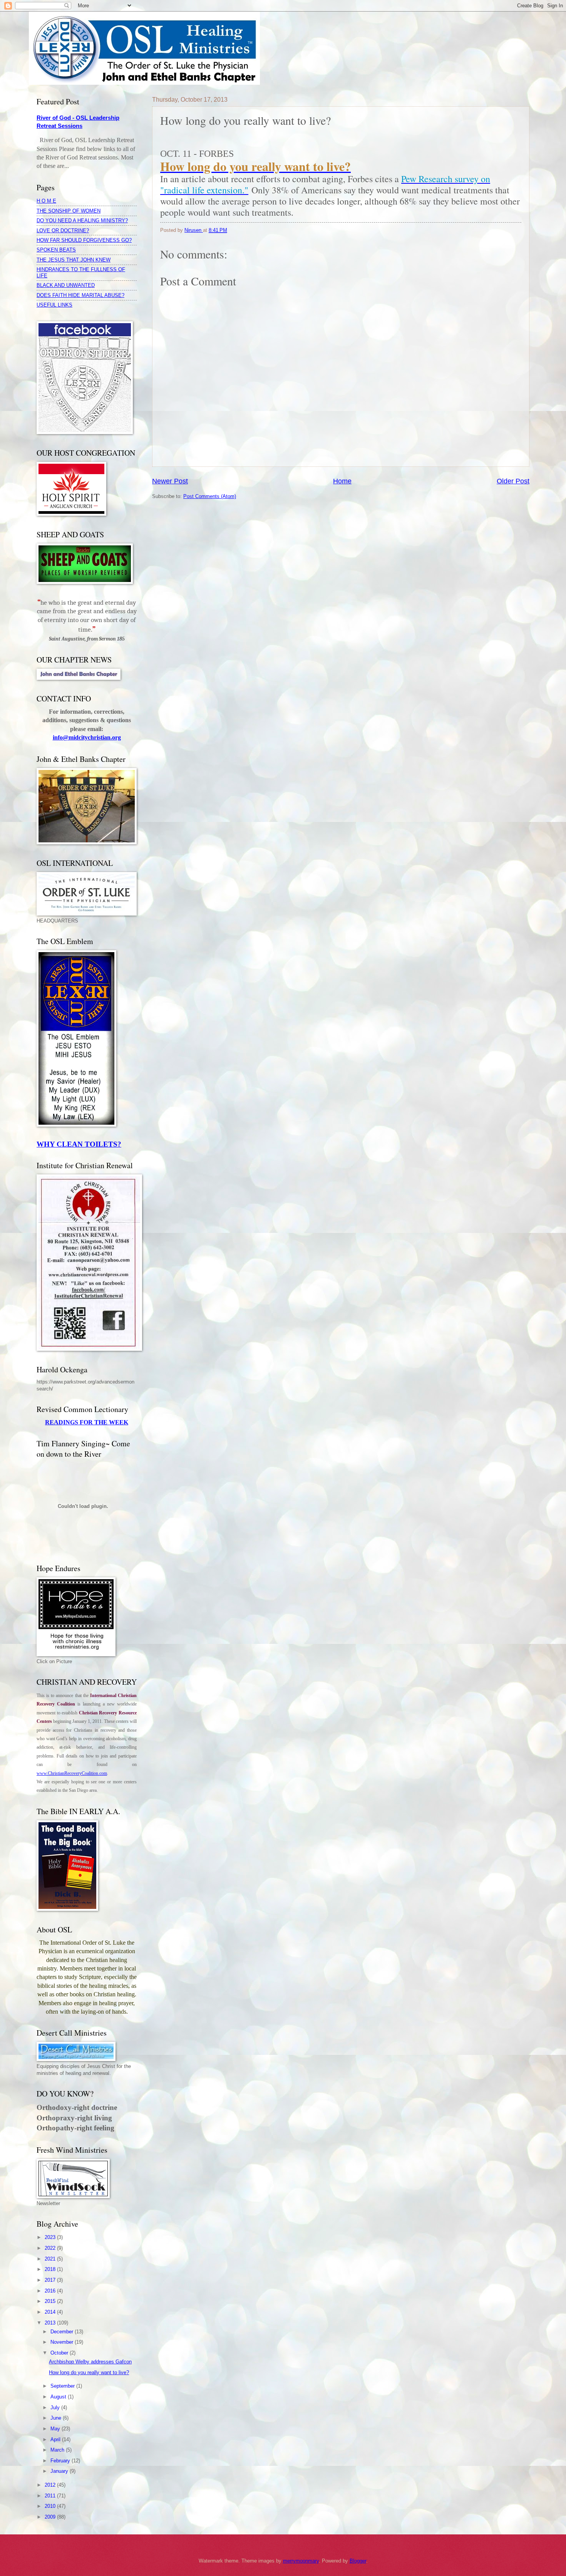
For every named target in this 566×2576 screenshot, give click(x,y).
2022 (51, 2248)
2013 (51, 2323)
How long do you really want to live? (89, 2372)
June (57, 2418)
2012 (51, 2485)
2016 (51, 2291)
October (60, 2353)
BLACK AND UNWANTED (66, 285)
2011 (51, 2496)
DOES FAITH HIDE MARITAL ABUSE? (80, 295)
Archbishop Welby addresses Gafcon (90, 2362)
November (63, 2342)
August (59, 2397)
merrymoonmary (301, 2561)
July (56, 2407)
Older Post (513, 481)
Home (342, 481)
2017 (51, 2280)
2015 (51, 2301)
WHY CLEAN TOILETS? (79, 1144)
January (60, 2471)
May (56, 2429)
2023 (51, 2237)
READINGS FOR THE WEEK (87, 1422)
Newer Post (170, 481)
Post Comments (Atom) (210, 496)
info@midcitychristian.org (87, 737)
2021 (51, 2259)
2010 (51, 2506)
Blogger (358, 2561)
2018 (51, 2269)
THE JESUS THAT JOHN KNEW (74, 260)
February (61, 2461)
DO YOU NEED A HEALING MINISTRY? (82, 221)
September (63, 2386)
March (58, 2450)
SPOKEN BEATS (56, 250)
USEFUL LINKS (54, 305)
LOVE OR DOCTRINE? (63, 231)
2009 (51, 2517)
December (63, 2332)
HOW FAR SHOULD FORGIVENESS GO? (84, 240)
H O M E (46, 201)
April (56, 2439)
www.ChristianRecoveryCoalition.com (72, 1773)
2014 (51, 2312)
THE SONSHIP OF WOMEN (69, 211)
